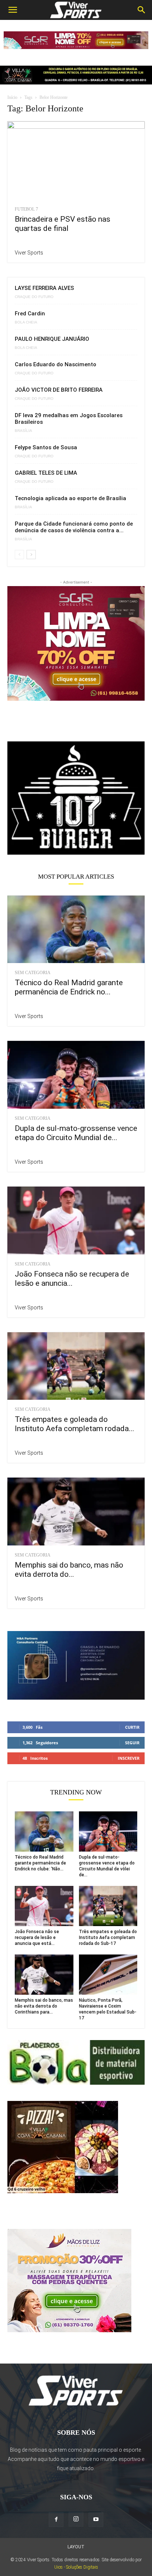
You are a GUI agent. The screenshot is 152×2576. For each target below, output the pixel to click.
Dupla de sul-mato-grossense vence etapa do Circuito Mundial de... (76, 1133)
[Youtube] (96, 2520)
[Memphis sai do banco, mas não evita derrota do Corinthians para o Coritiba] (76, 1512)
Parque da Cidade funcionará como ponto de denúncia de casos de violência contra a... (74, 527)
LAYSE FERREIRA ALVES (44, 288)
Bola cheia (26, 322)
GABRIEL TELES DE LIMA (46, 473)
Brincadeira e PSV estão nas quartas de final (63, 224)
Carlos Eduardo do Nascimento (56, 364)
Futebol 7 (26, 209)
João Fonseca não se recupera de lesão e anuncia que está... (37, 1938)
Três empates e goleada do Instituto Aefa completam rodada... (75, 1424)
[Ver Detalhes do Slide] (76, 799)
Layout (76, 2547)
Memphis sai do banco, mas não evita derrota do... (69, 1570)
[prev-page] (19, 555)
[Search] (142, 10)
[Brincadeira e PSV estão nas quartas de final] (76, 161)
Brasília (23, 431)
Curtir (132, 1727)
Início (12, 97)
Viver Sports (29, 253)
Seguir (132, 1743)
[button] (13, 10)
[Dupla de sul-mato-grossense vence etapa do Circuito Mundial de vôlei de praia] (76, 1075)
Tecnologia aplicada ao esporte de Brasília (70, 498)
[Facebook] (56, 2520)
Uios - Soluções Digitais (76, 2567)
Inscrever (129, 1758)
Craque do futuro (34, 297)
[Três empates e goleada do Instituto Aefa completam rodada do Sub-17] (76, 1366)
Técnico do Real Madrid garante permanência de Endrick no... (69, 987)
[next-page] (31, 555)
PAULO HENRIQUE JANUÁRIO (52, 339)
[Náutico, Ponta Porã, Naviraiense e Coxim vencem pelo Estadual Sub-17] (108, 1975)
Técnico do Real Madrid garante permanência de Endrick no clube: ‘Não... (40, 1863)
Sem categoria (33, 973)
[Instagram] (76, 2519)
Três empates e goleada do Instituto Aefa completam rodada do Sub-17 (108, 1938)
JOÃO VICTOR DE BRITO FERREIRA (59, 390)
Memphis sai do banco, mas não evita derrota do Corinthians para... (44, 2006)
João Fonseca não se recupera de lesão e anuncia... (72, 1279)
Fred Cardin (30, 314)
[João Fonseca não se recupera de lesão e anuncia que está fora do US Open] (76, 1221)
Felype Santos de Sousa (46, 447)
